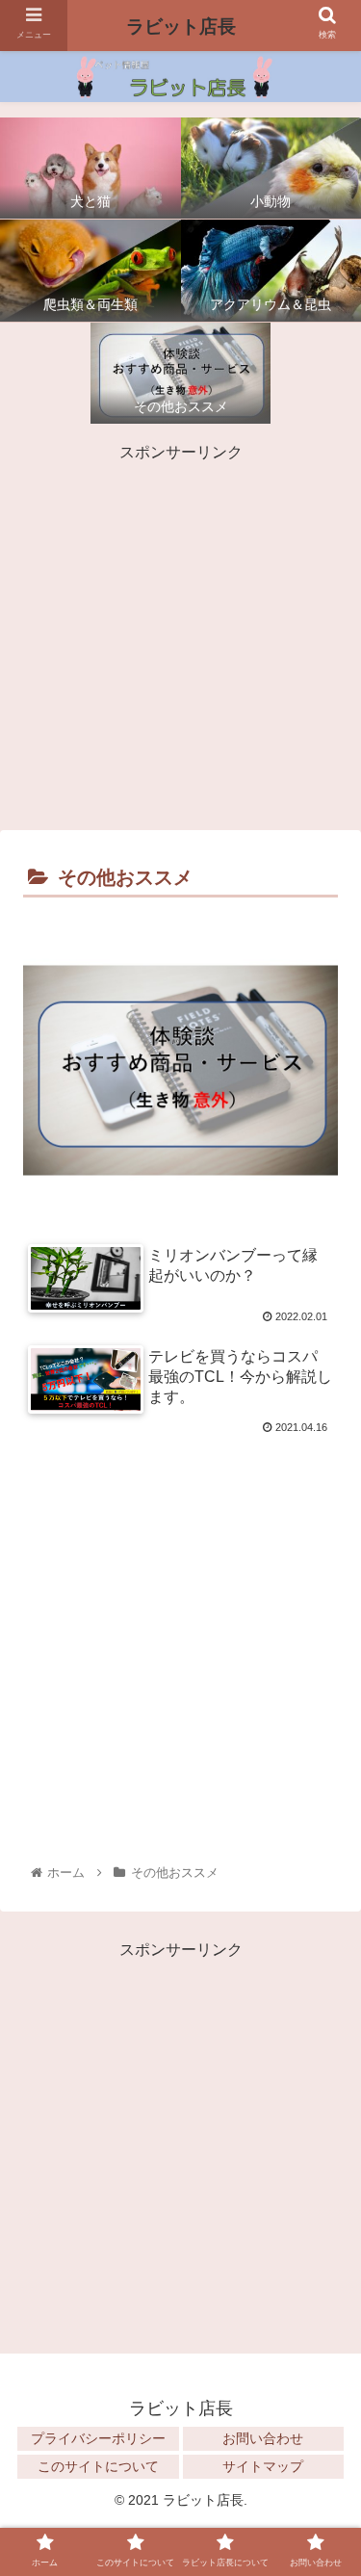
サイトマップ (263, 2466)
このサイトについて (98, 2466)
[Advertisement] (180, 635)
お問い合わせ (263, 2438)
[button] (323, 2264)
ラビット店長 (181, 26)
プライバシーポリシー (98, 2438)
